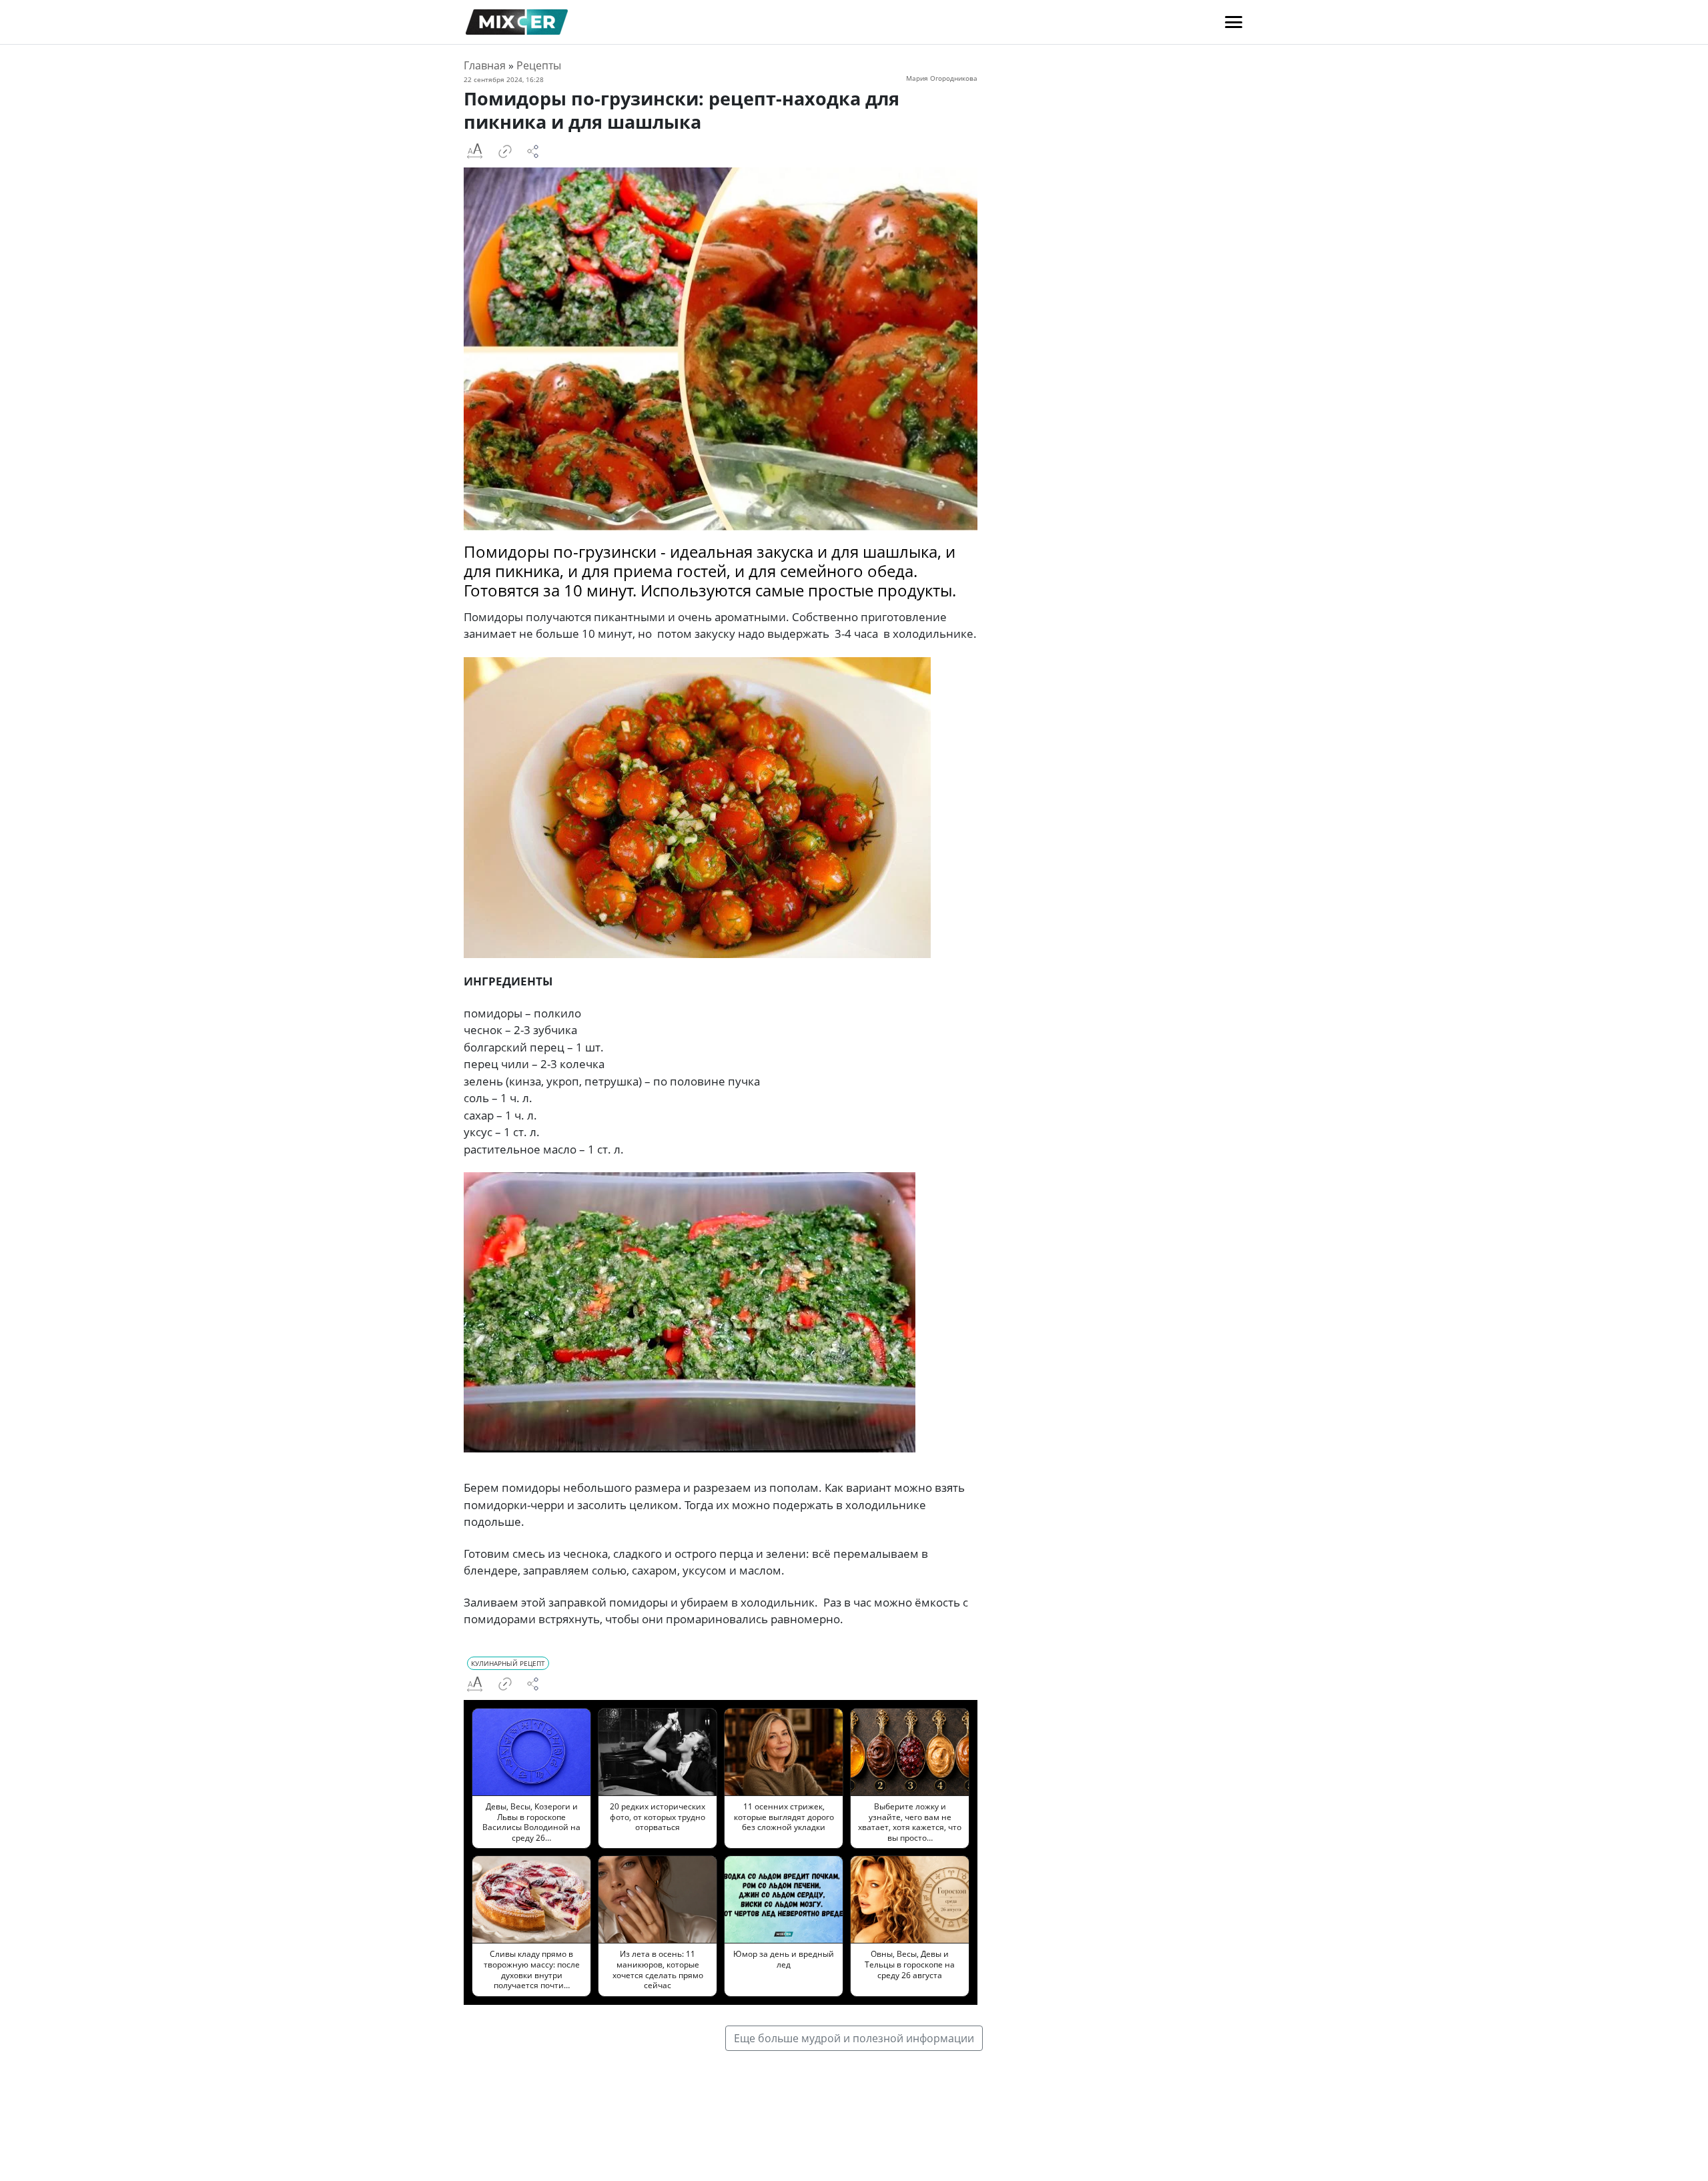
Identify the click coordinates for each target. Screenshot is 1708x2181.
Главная (485, 65)
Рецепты (539, 65)
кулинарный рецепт (508, 1663)
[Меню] (1234, 22)
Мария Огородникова (942, 78)
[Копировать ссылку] (505, 151)
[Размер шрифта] (474, 151)
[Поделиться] (533, 151)
